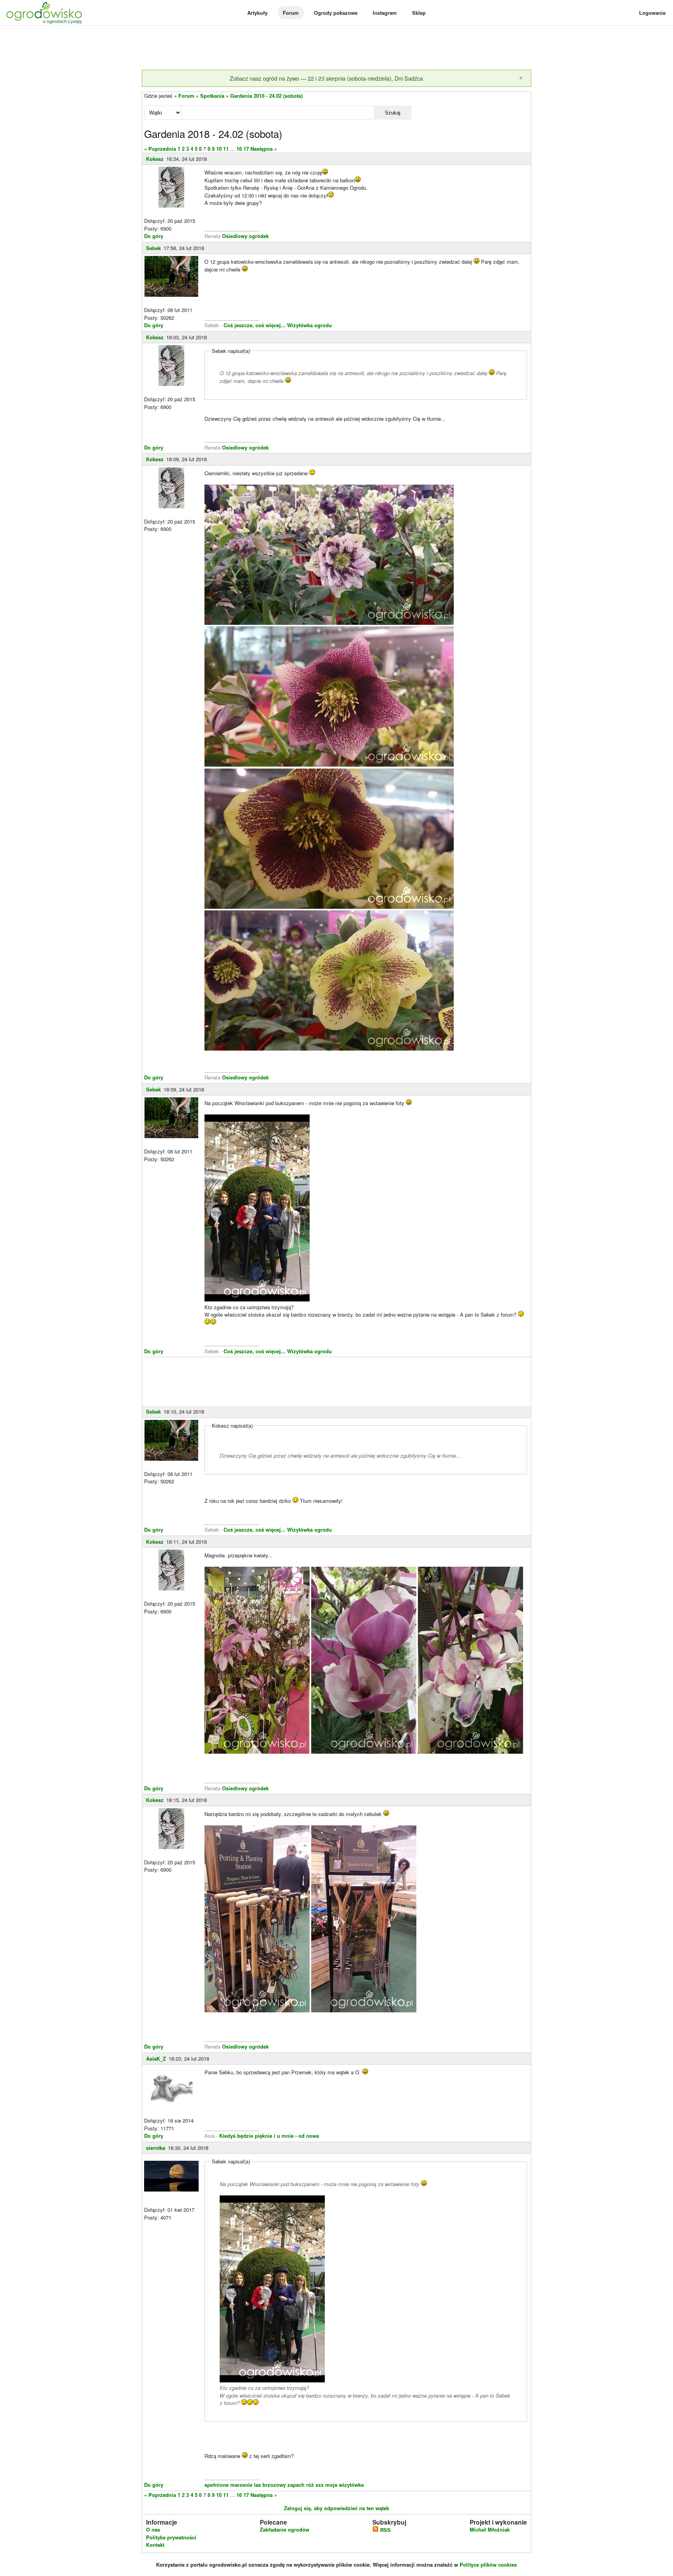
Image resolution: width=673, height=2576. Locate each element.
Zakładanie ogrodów (285, 2529)
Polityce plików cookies (488, 2565)
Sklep (419, 13)
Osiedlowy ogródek (245, 236)
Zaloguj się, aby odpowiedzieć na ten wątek (336, 2508)
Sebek (153, 248)
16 (239, 149)
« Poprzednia (160, 149)
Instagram (385, 13)
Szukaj (393, 113)
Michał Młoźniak (490, 2529)
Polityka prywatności (171, 2537)
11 (226, 149)
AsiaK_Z (156, 2059)
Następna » (264, 149)
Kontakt (155, 2545)
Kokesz (155, 159)
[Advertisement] (336, 48)
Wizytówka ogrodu (309, 325)
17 (246, 149)
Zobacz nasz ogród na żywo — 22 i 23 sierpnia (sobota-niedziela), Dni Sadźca (326, 78)
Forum (291, 13)
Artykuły (257, 13)
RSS (385, 2530)
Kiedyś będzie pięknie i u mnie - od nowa (269, 2136)
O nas (153, 2529)
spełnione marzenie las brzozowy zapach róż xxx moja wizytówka (284, 2485)
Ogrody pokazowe (336, 13)
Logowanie (652, 13)
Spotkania (212, 96)
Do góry (154, 236)
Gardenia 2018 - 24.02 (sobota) (266, 96)
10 (219, 149)
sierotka (156, 2148)
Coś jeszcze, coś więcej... (255, 325)
